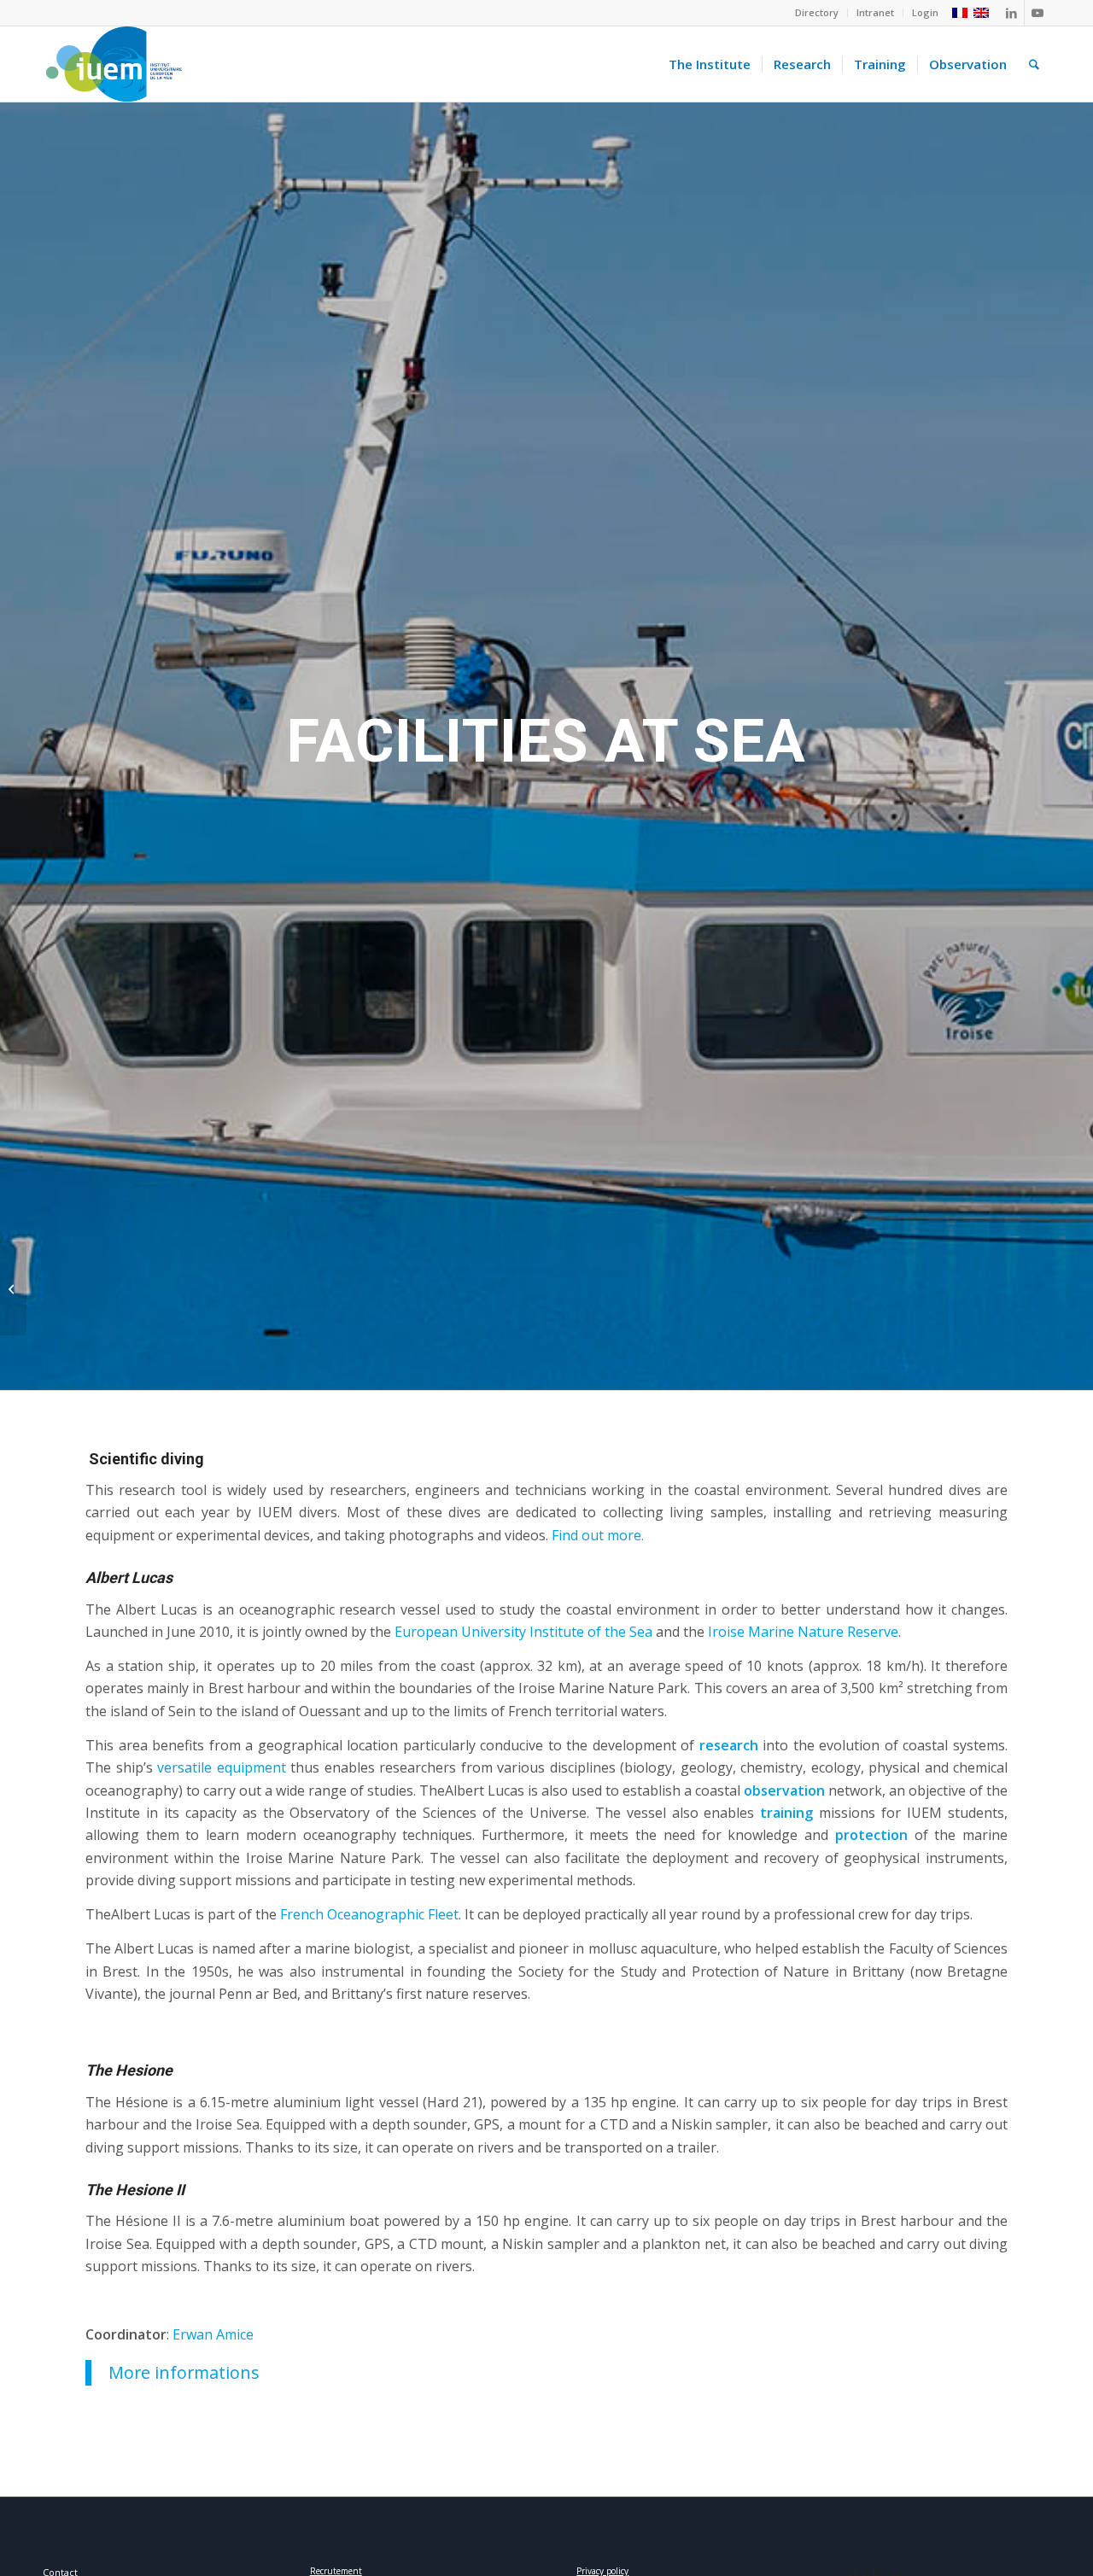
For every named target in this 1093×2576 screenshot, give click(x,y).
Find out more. (598, 1535)
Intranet (875, 12)
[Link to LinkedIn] (1011, 13)
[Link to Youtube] (1037, 13)
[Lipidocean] (13, 1288)
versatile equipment (222, 1767)
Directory (817, 12)
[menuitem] (817, 13)
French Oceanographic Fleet (369, 1914)
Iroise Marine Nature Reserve (803, 1632)
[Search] (1034, 64)
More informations (184, 2372)
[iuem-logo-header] (114, 64)
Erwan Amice (213, 2334)
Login (925, 12)
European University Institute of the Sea (523, 1632)
